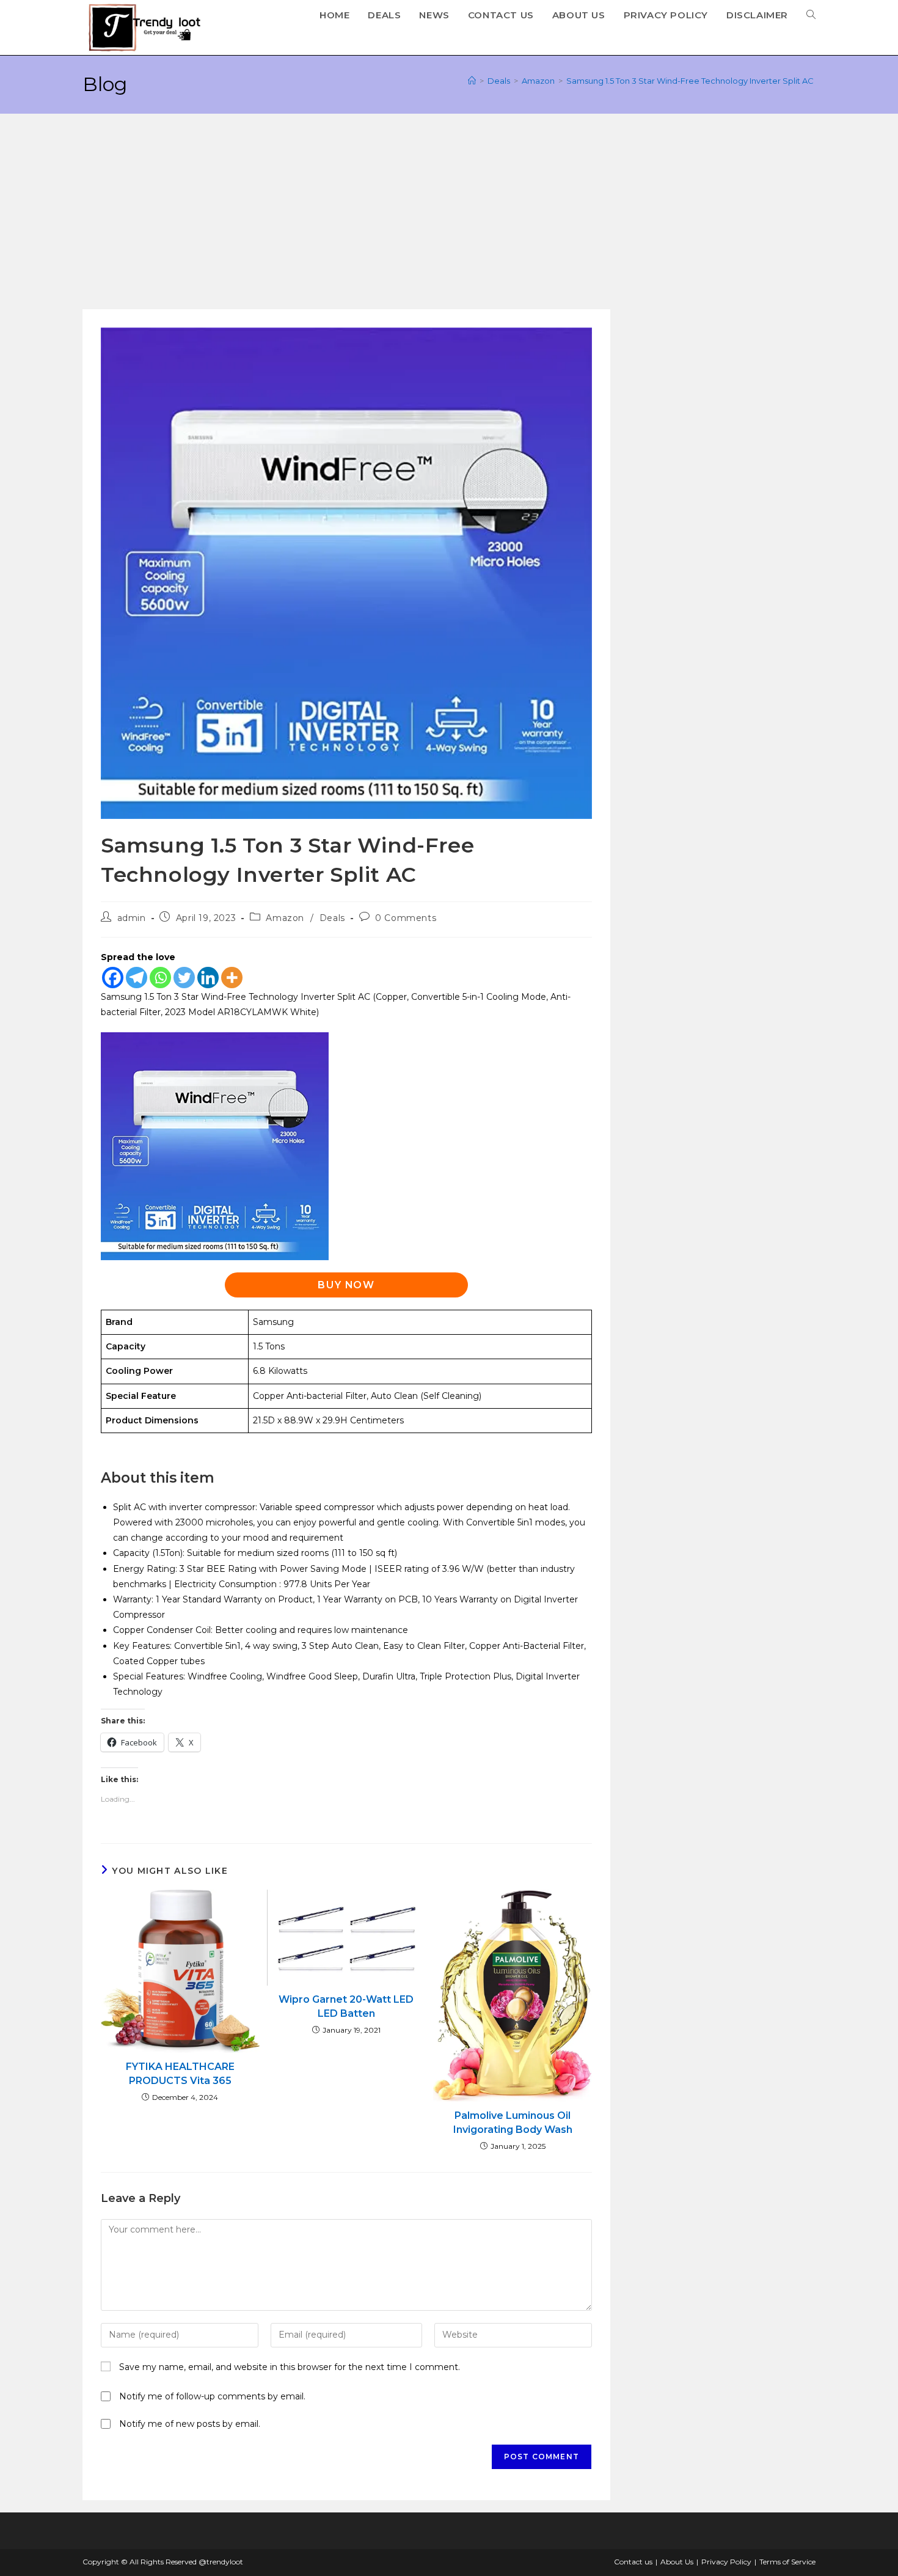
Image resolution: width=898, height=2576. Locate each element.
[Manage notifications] (32, 2544)
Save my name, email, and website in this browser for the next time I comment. (290, 2367)
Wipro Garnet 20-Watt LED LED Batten (346, 2006)
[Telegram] (137, 978)
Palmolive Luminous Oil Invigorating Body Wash (513, 2122)
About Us (677, 2562)
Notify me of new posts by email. (190, 2424)
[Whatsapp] (160, 978)
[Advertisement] (449, 218)
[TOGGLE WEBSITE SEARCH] (811, 15)
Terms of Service (787, 2562)
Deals (332, 918)
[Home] (472, 81)
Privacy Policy (726, 2562)
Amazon (285, 918)
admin (132, 918)
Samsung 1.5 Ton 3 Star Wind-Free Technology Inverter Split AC (691, 81)
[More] (232, 978)
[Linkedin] (208, 978)
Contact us (633, 2562)
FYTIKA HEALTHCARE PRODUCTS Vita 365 (180, 2073)
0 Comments (406, 918)
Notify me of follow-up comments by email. (212, 2396)
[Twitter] (184, 978)
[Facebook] (113, 978)
